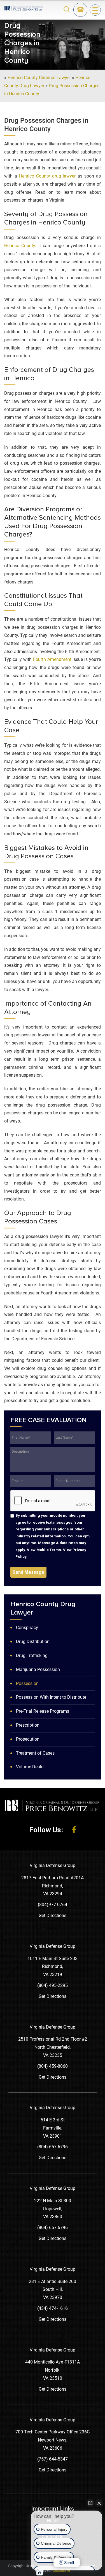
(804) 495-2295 (53, 1985)
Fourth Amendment (52, 659)
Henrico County (20, 246)
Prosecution (28, 1739)
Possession (27, 1683)
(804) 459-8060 (53, 2066)
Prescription (28, 1725)
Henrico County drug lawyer (47, 176)
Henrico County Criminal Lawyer (39, 78)
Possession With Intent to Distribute (51, 1697)
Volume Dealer (30, 1767)
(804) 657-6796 (53, 2147)
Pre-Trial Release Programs (43, 1711)
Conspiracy (27, 1628)
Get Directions (53, 1916)
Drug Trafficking (32, 1656)
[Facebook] (74, 1830)
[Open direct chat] (90, 2503)
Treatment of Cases (35, 1753)
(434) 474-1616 (53, 2308)
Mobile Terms (49, 1550)
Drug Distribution (33, 1642)
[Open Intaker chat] (40, 2573)
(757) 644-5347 (53, 2459)
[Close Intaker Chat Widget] (99, 2503)
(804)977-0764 (53, 1905)
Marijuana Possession (38, 1669)
